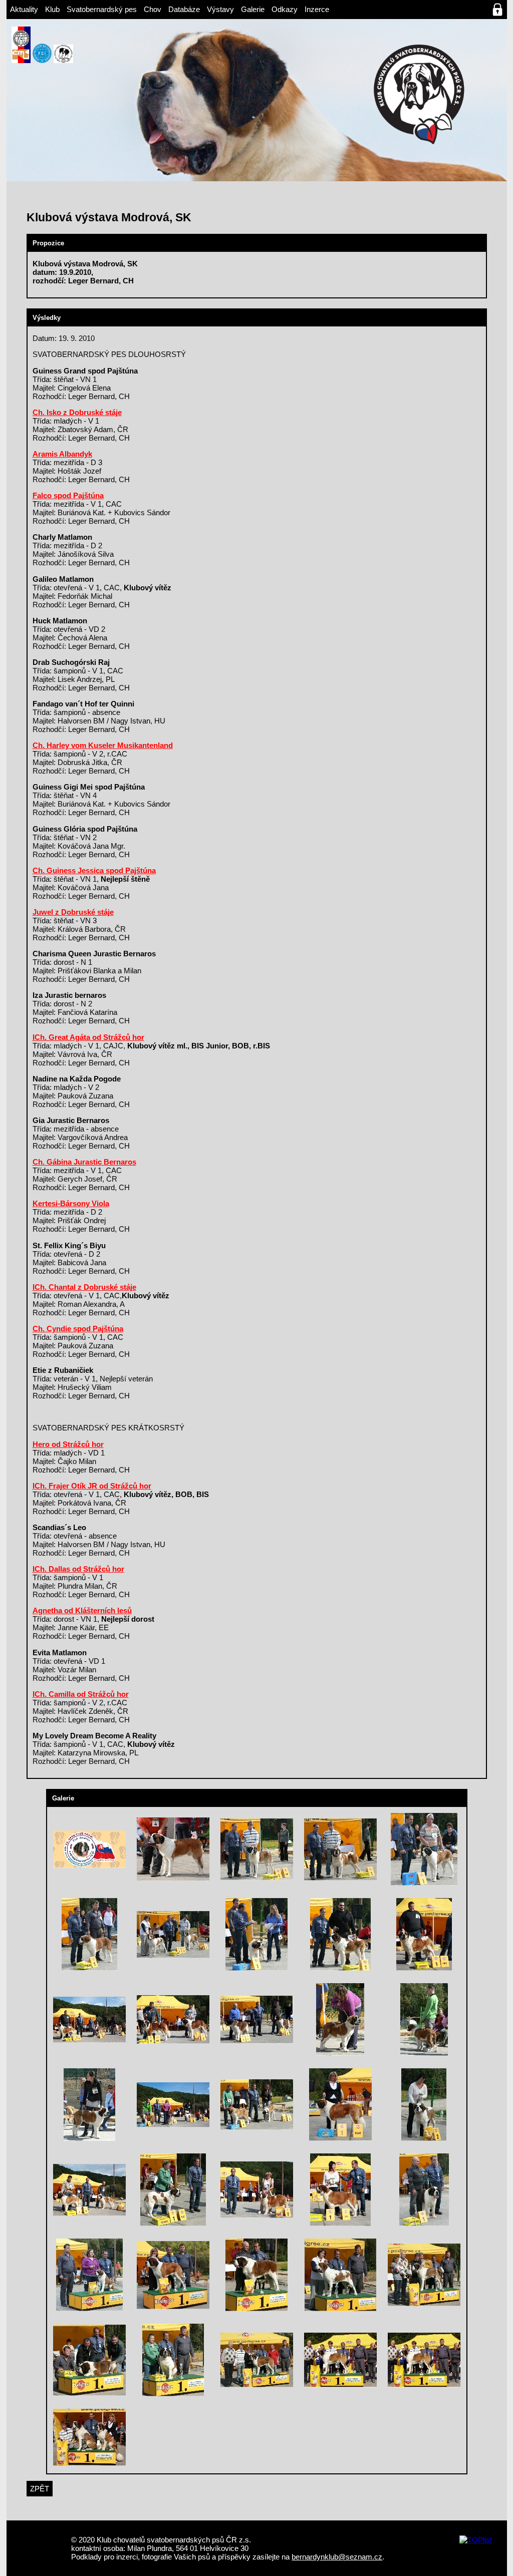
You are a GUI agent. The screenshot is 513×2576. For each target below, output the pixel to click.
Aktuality (24, 9)
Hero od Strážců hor (68, 1444)
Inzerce (317, 9)
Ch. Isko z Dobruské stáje (77, 412)
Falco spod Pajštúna (68, 495)
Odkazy (285, 9)
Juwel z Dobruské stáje (73, 912)
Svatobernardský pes (102, 9)
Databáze (184, 9)
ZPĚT (40, 2489)
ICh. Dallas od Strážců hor (78, 1569)
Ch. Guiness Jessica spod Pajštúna (94, 870)
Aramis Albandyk (62, 454)
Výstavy (220, 9)
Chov (153, 9)
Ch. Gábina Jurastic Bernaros (84, 1162)
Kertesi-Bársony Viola (71, 1203)
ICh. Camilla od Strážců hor (81, 1694)
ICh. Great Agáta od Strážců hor (88, 1037)
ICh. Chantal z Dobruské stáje (84, 1287)
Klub (52, 9)
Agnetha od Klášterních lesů (82, 1610)
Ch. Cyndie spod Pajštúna (78, 1329)
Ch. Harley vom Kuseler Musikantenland (103, 745)
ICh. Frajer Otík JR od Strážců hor (92, 1486)
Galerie (253, 9)
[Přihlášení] (497, 10)
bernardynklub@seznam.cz (337, 2557)
